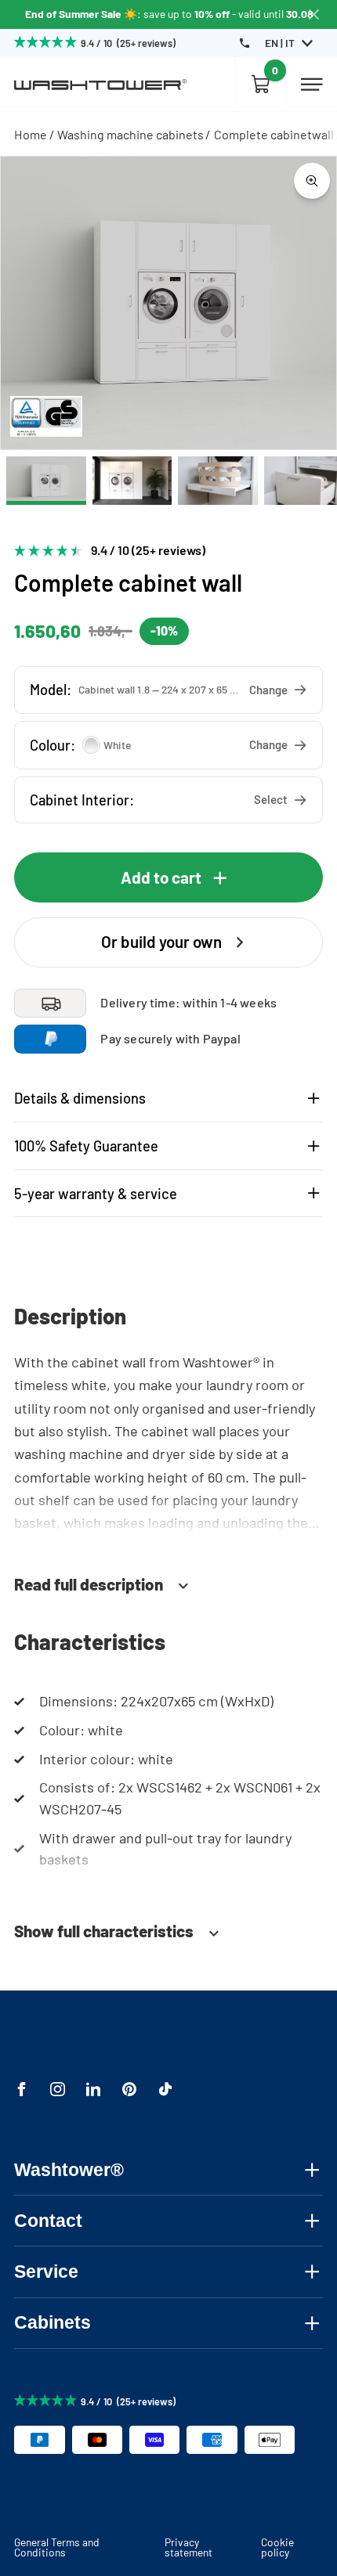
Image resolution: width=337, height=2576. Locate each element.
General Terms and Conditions (57, 2547)
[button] (168, 690)
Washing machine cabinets (130, 134)
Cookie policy (277, 2547)
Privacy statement (188, 2547)
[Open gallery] (312, 181)
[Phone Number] (245, 43)
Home (31, 134)
